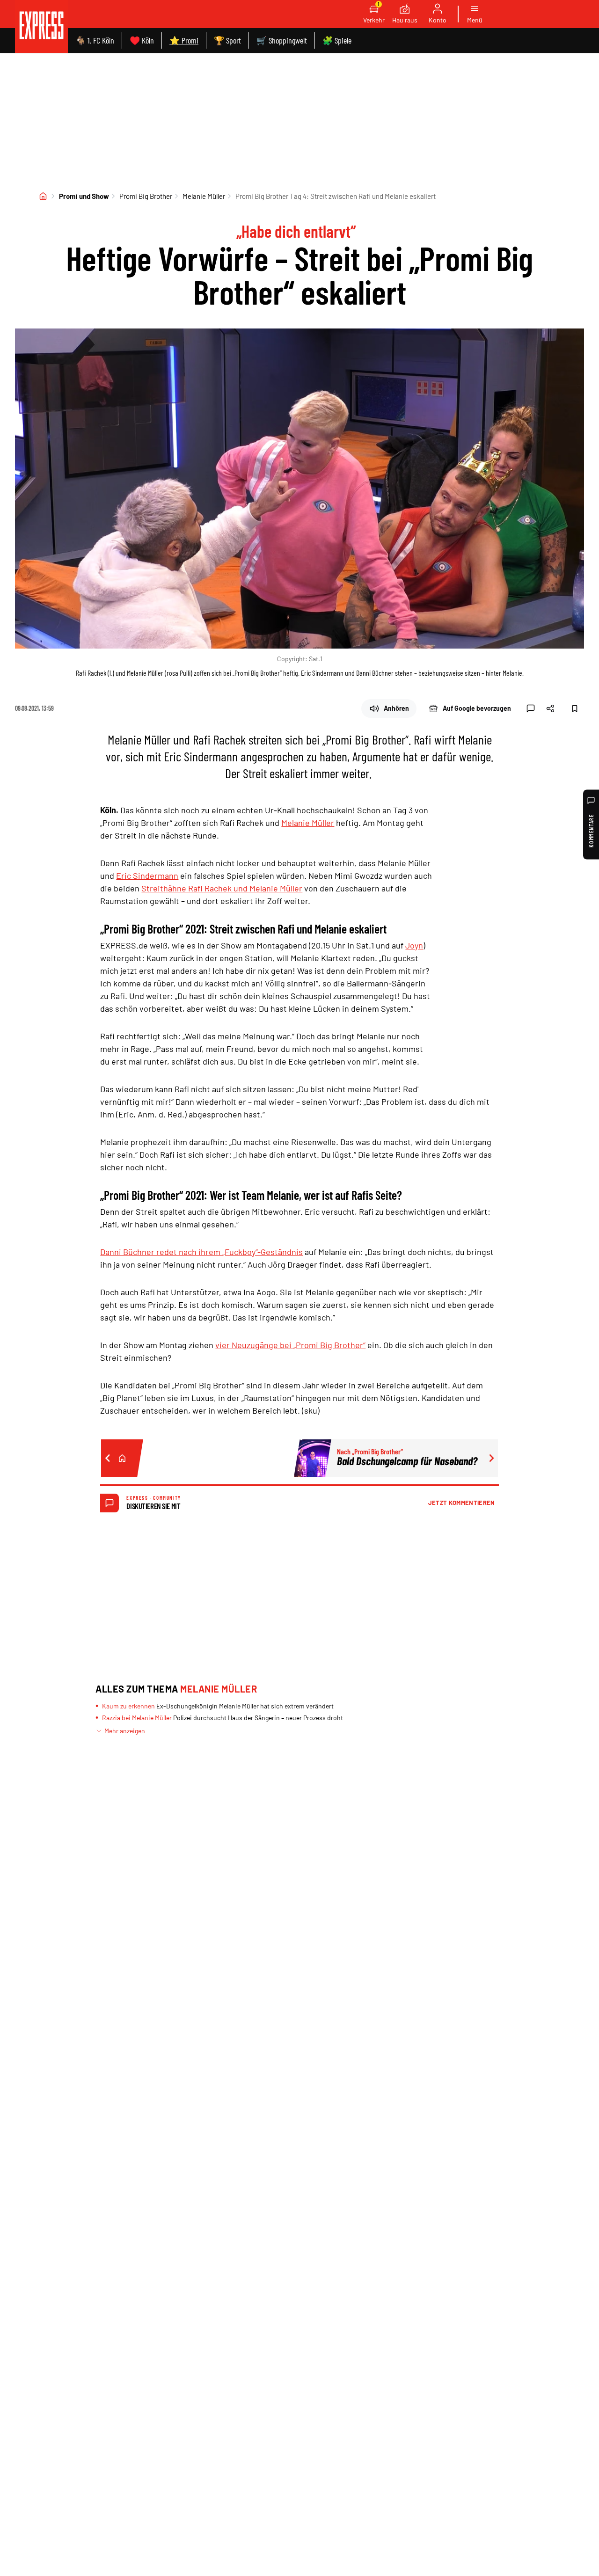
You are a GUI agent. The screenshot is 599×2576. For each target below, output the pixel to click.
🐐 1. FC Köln (95, 40)
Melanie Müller (204, 196)
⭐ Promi (184, 40)
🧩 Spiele (337, 40)
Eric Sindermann (147, 876)
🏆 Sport (227, 40)
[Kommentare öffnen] (531, 708)
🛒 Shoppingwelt (282, 40)
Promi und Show (84, 196)
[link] (41, 26)
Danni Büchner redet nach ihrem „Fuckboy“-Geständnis (201, 1252)
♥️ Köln (142, 40)
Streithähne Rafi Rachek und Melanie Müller (222, 888)
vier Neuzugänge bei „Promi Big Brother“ (290, 1345)
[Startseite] (43, 196)
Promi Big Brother (146, 196)
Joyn (414, 945)
